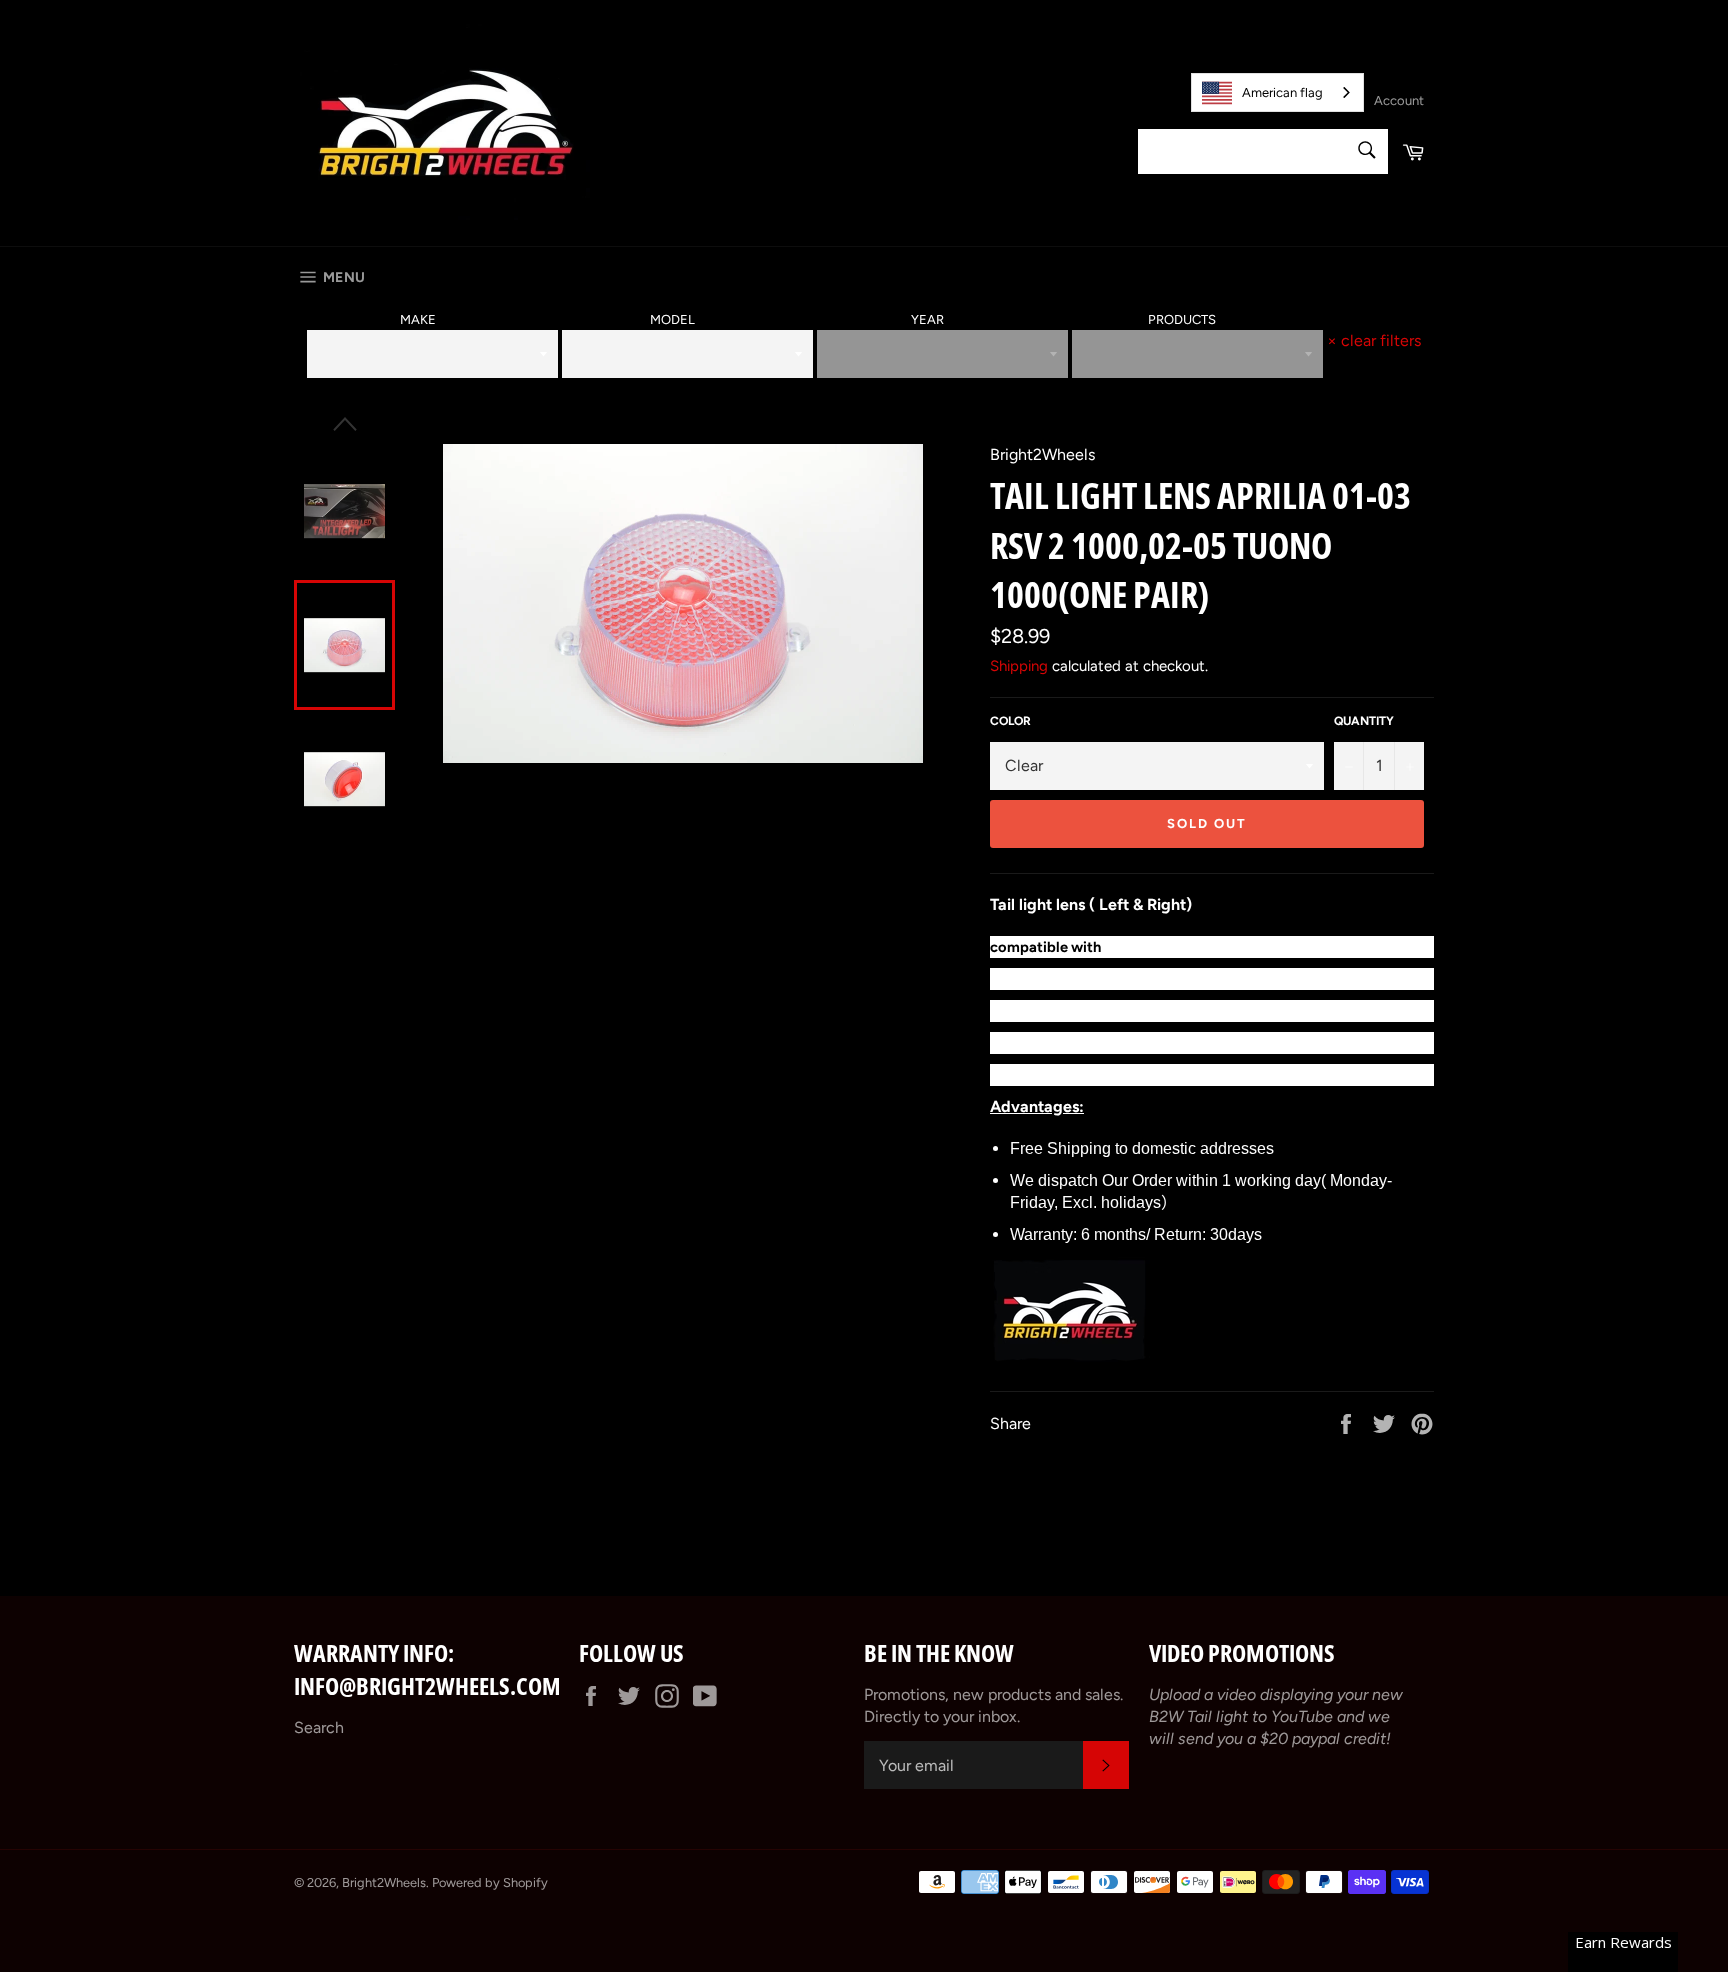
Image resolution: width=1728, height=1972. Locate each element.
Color (1010, 721)
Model (672, 319)
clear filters (1374, 340)
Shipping (1019, 666)
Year (927, 319)
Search (319, 1727)
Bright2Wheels (384, 1882)
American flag (1282, 92)
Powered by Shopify (490, 1882)
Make (418, 319)
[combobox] (1277, 92)
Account (1399, 100)
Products (1182, 319)
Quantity (1364, 721)
